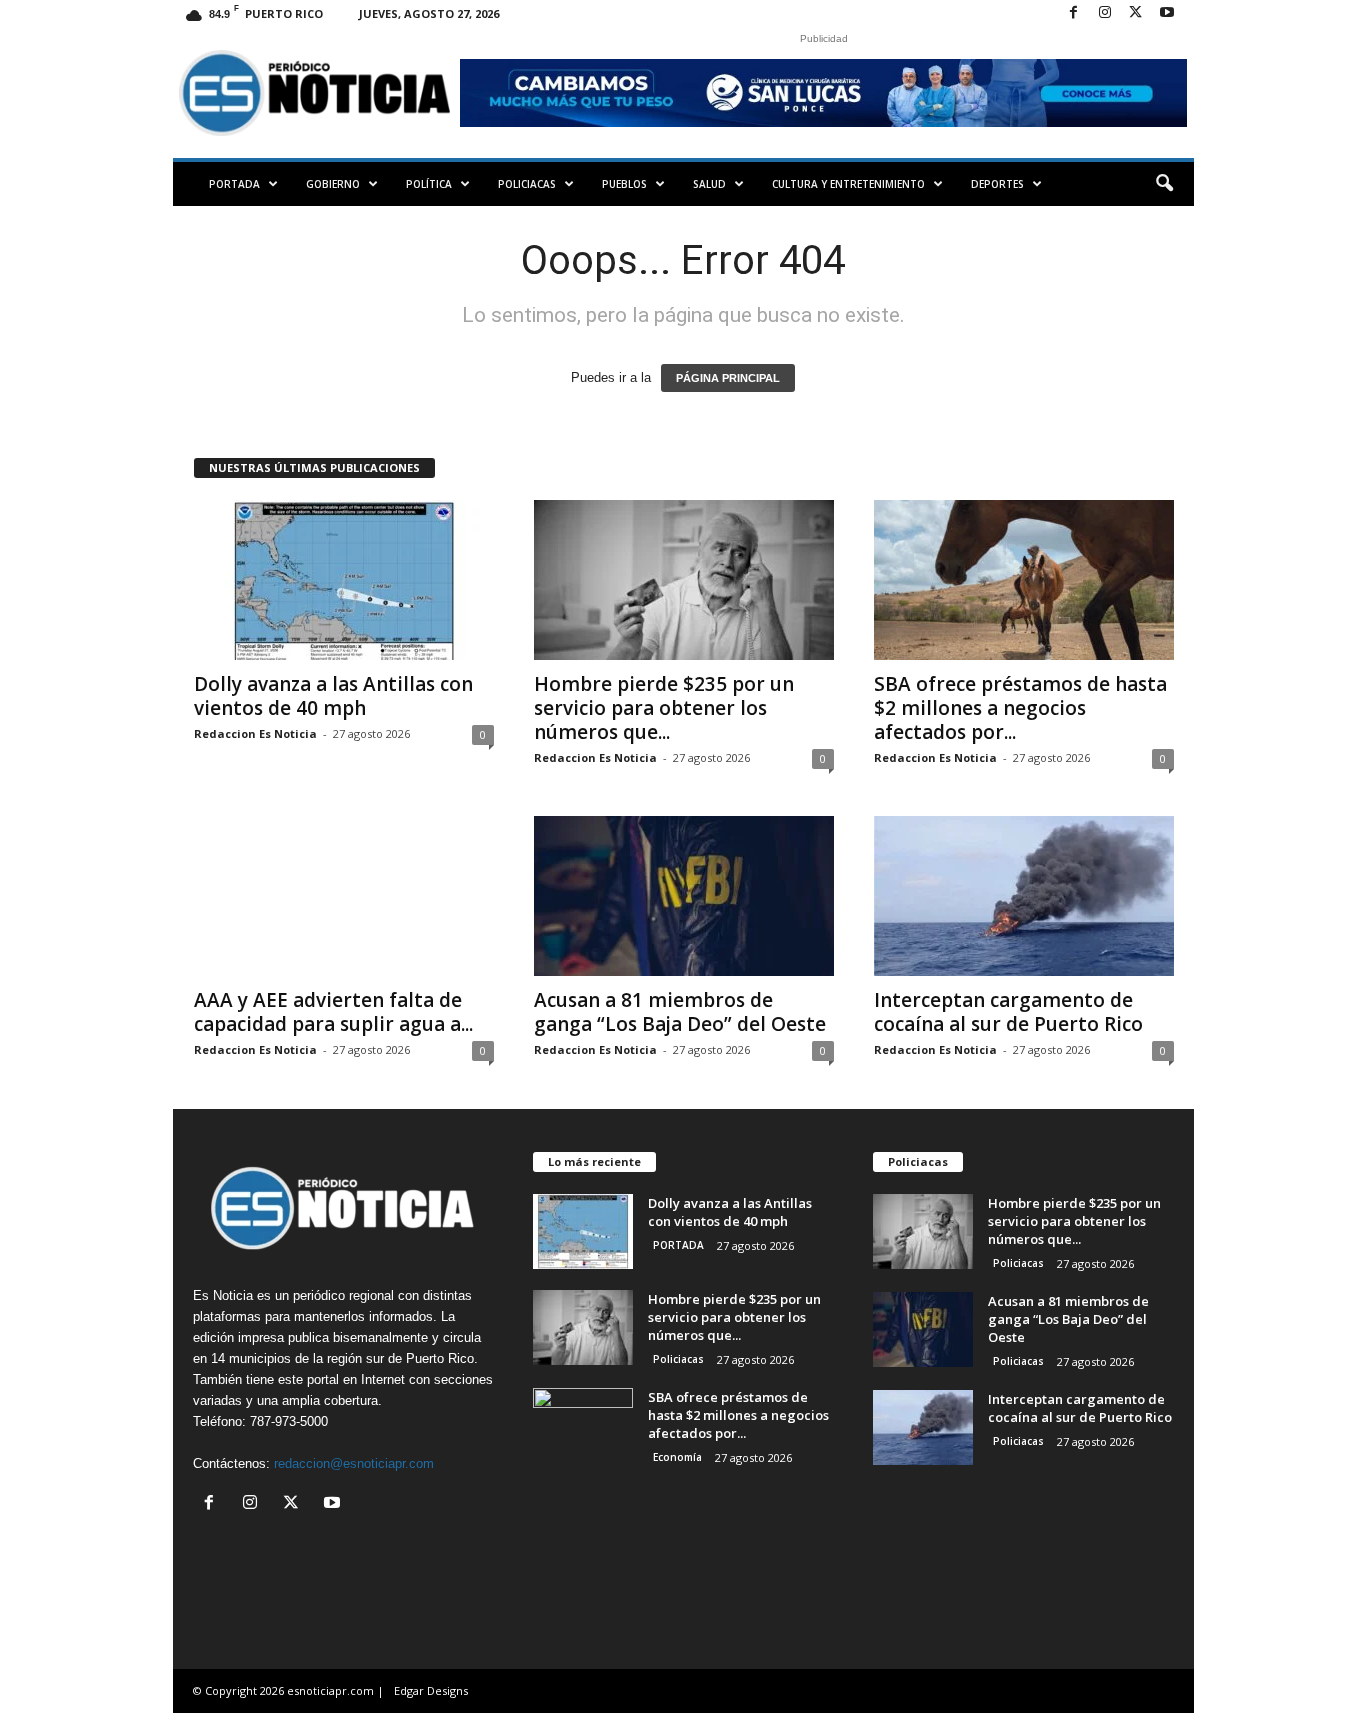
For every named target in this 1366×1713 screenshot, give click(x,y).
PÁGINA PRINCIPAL (728, 378)
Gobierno (333, 184)
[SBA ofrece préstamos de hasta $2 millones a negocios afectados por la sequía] (1024, 580)
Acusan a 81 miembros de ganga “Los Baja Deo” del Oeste (680, 1012)
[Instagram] (1105, 13)
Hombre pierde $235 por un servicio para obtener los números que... (664, 708)
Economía (677, 1457)
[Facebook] (1074, 13)
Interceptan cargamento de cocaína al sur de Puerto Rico (1008, 1012)
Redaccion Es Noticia (255, 733)
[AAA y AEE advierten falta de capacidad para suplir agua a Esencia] (344, 896)
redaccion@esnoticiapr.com (354, 1463)
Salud (709, 184)
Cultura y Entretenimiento (848, 184)
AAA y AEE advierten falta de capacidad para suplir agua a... (333, 1012)
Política (429, 184)
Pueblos (624, 184)
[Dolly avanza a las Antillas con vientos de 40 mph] (344, 580)
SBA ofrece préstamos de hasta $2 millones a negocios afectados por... (1020, 708)
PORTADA (234, 184)
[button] (1164, 184)
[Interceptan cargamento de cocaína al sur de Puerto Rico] (1024, 896)
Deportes (997, 184)
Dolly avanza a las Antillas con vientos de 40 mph (333, 696)
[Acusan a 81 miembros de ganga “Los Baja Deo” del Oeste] (684, 896)
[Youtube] (1167, 13)
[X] (1136, 13)
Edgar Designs (431, 1690)
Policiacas (527, 184)
